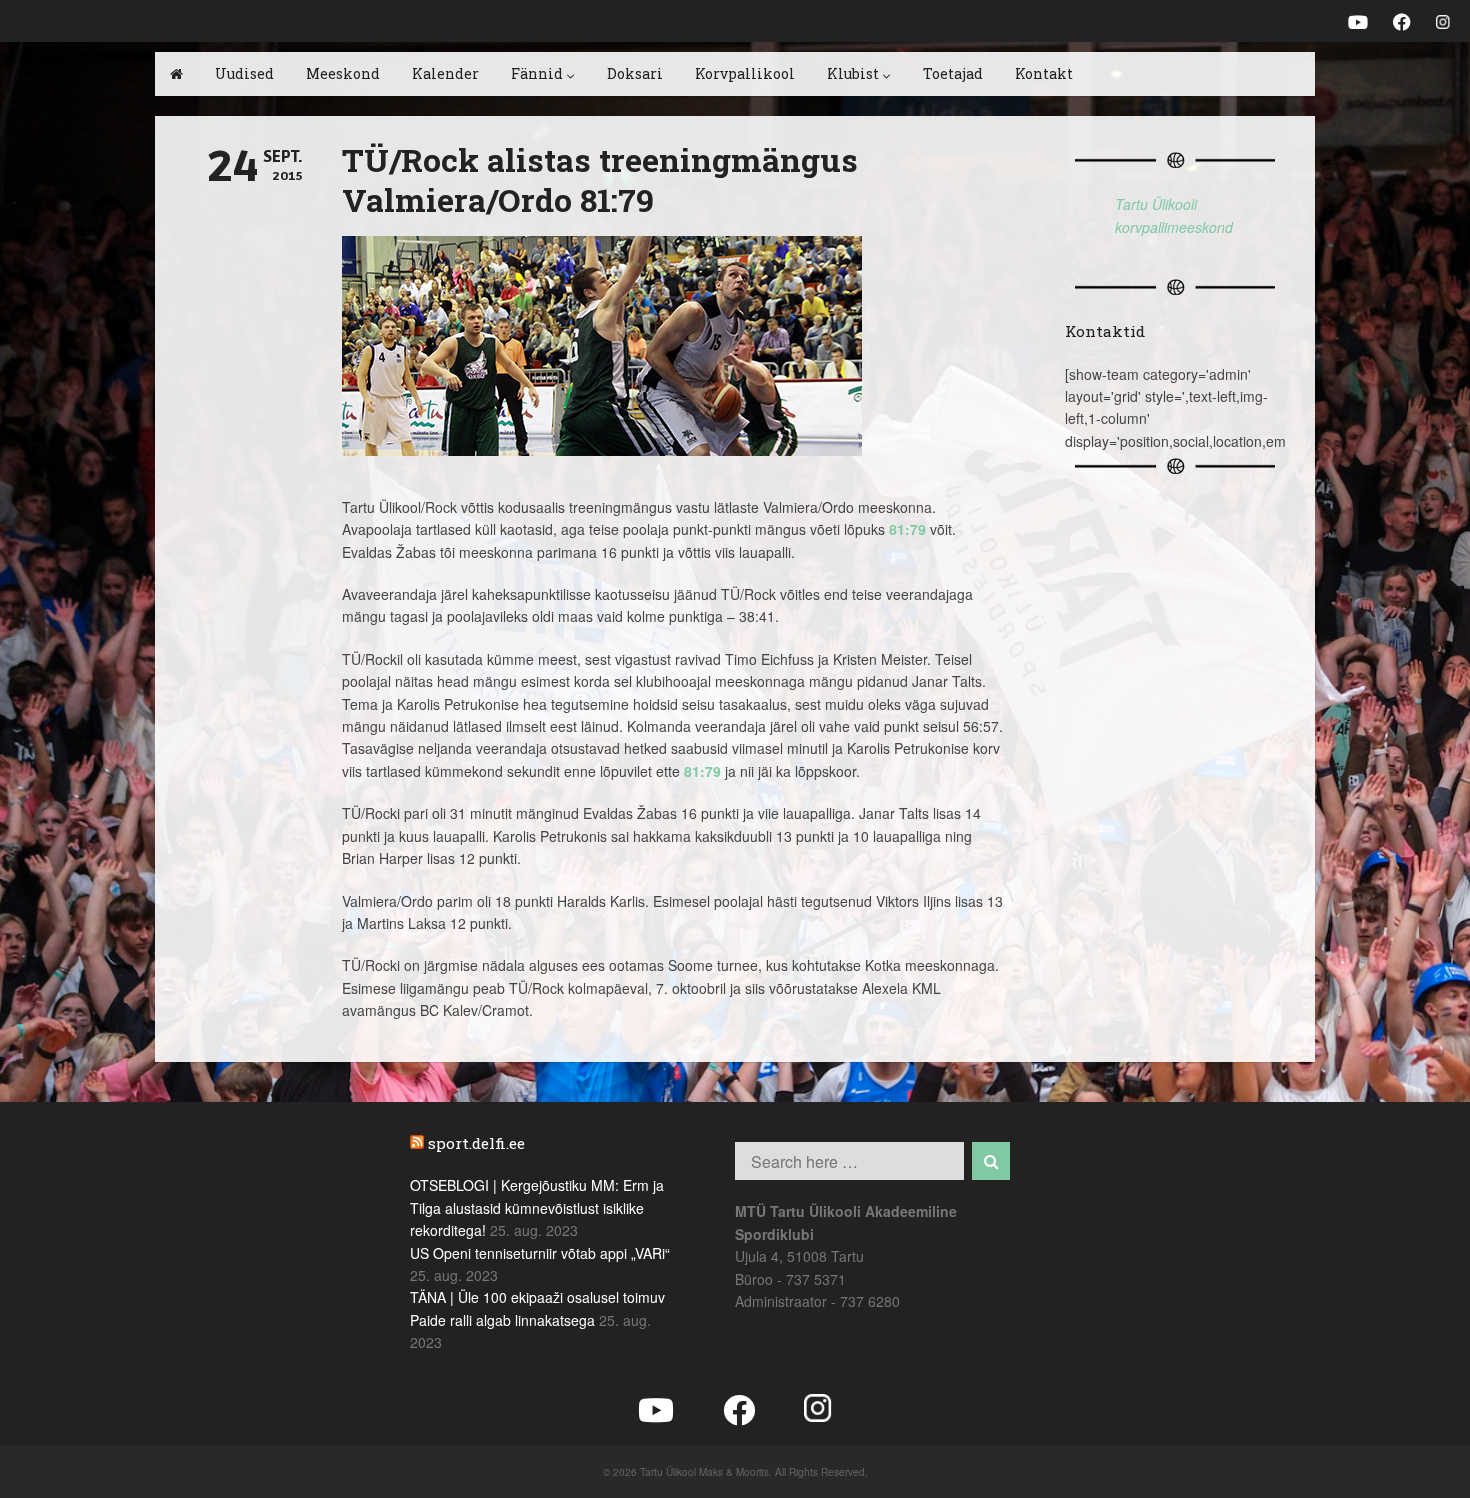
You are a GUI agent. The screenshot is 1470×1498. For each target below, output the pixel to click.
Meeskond (343, 73)
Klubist (853, 73)
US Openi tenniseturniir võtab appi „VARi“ (540, 1253)
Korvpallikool (745, 73)
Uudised (244, 73)
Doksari (635, 73)
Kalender (445, 73)
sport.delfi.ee (476, 1143)
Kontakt (1044, 73)
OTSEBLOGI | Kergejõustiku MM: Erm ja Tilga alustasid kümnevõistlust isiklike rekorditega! (537, 1207)
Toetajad (953, 73)
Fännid (537, 73)
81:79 (907, 529)
